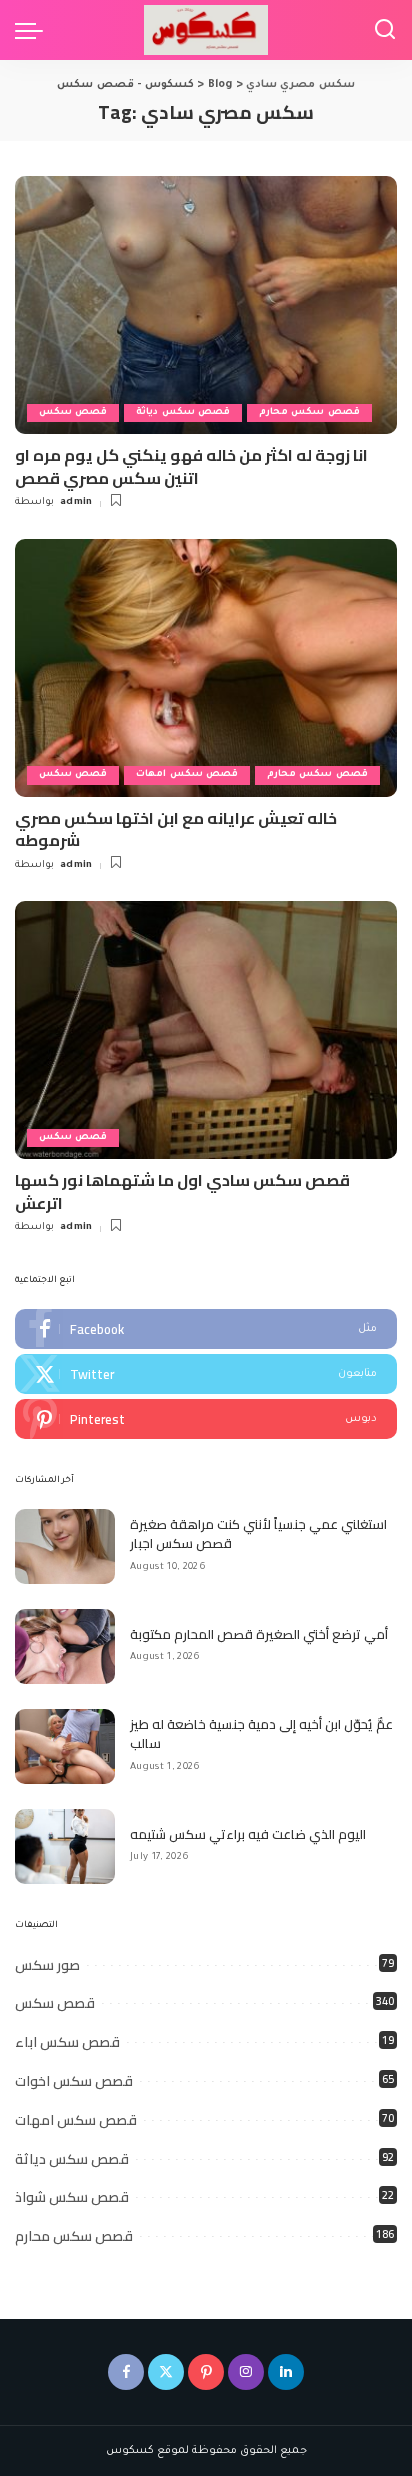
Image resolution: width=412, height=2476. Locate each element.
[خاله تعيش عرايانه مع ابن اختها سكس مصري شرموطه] (206, 668)
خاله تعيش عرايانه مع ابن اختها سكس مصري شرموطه (176, 829)
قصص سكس (73, 412)
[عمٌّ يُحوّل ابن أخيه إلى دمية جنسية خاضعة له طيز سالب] (65, 1746)
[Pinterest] (206, 1419)
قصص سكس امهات (187, 774)
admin (76, 502)
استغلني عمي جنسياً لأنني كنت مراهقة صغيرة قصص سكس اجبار (258, 1534)
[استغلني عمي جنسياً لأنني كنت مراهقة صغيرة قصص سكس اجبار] (65, 1546)
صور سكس (47, 1965)
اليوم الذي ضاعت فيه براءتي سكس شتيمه (248, 1834)
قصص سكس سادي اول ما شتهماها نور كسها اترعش (182, 1191)
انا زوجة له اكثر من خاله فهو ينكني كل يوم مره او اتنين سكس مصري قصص (191, 466)
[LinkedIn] (286, 2372)
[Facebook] (206, 1329)
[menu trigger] (34, 30)
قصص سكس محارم (309, 412)
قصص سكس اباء (67, 2042)
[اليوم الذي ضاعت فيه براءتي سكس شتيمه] (65, 1846)
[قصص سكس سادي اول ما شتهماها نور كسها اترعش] (206, 1030)
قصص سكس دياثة (183, 412)
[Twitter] (206, 1374)
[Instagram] (246, 2372)
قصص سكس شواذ (72, 2197)
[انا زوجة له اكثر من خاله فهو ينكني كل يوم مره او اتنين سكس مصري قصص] (206, 305)
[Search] (385, 30)
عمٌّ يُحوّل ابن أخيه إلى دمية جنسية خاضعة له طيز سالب (261, 1734)
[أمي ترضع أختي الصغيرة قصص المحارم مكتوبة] (65, 1646)
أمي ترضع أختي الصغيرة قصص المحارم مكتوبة (259, 1634)
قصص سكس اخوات (74, 2081)
